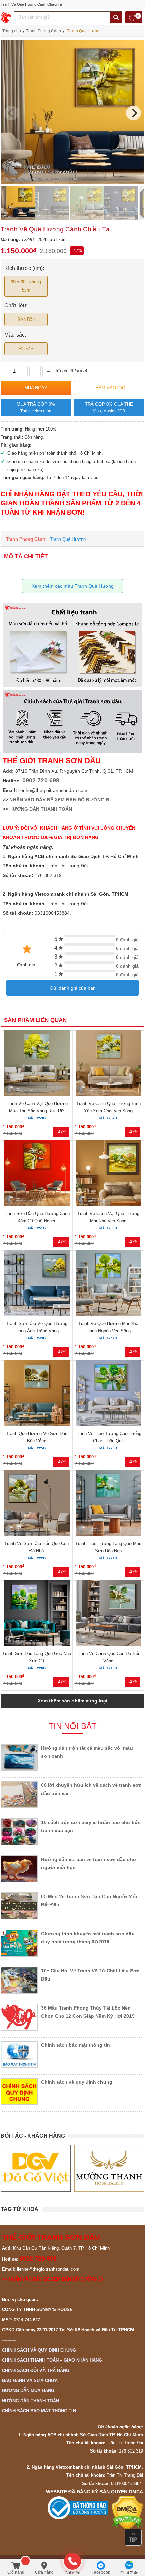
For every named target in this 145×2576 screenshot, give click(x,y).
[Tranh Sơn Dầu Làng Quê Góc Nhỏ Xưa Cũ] (37, 1614)
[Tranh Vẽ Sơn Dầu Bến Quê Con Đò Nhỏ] (37, 1504)
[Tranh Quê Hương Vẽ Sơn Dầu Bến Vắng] (37, 1394)
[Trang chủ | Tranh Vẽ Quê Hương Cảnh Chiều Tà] (7, 17)
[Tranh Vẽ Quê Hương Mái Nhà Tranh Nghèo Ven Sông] (108, 1284)
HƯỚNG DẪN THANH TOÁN (41, 809)
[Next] (134, 113)
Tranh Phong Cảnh (26, 539)
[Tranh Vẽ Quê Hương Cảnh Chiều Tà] (72, 182)
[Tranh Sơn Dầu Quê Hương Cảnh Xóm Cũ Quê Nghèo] (37, 1174)
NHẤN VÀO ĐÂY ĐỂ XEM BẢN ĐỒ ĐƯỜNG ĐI (60, 800)
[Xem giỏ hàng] (134, 18)
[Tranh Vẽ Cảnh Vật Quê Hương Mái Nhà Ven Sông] (108, 1174)
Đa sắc (26, 349)
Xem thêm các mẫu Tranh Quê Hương (73, 586)
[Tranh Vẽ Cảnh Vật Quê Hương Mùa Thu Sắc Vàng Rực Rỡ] (37, 1064)
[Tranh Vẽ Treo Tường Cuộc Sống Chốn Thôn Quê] (108, 1394)
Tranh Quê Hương (68, 539)
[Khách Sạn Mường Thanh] (36, 2169)
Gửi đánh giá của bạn (73, 988)
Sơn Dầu (26, 319)
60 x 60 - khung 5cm (26, 286)
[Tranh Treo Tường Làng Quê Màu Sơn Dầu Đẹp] (108, 1504)
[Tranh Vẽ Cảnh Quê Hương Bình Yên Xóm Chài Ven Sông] (108, 1064)
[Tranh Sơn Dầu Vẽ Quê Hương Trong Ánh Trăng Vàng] (37, 1284)
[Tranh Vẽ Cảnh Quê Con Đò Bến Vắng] (108, 1614)
